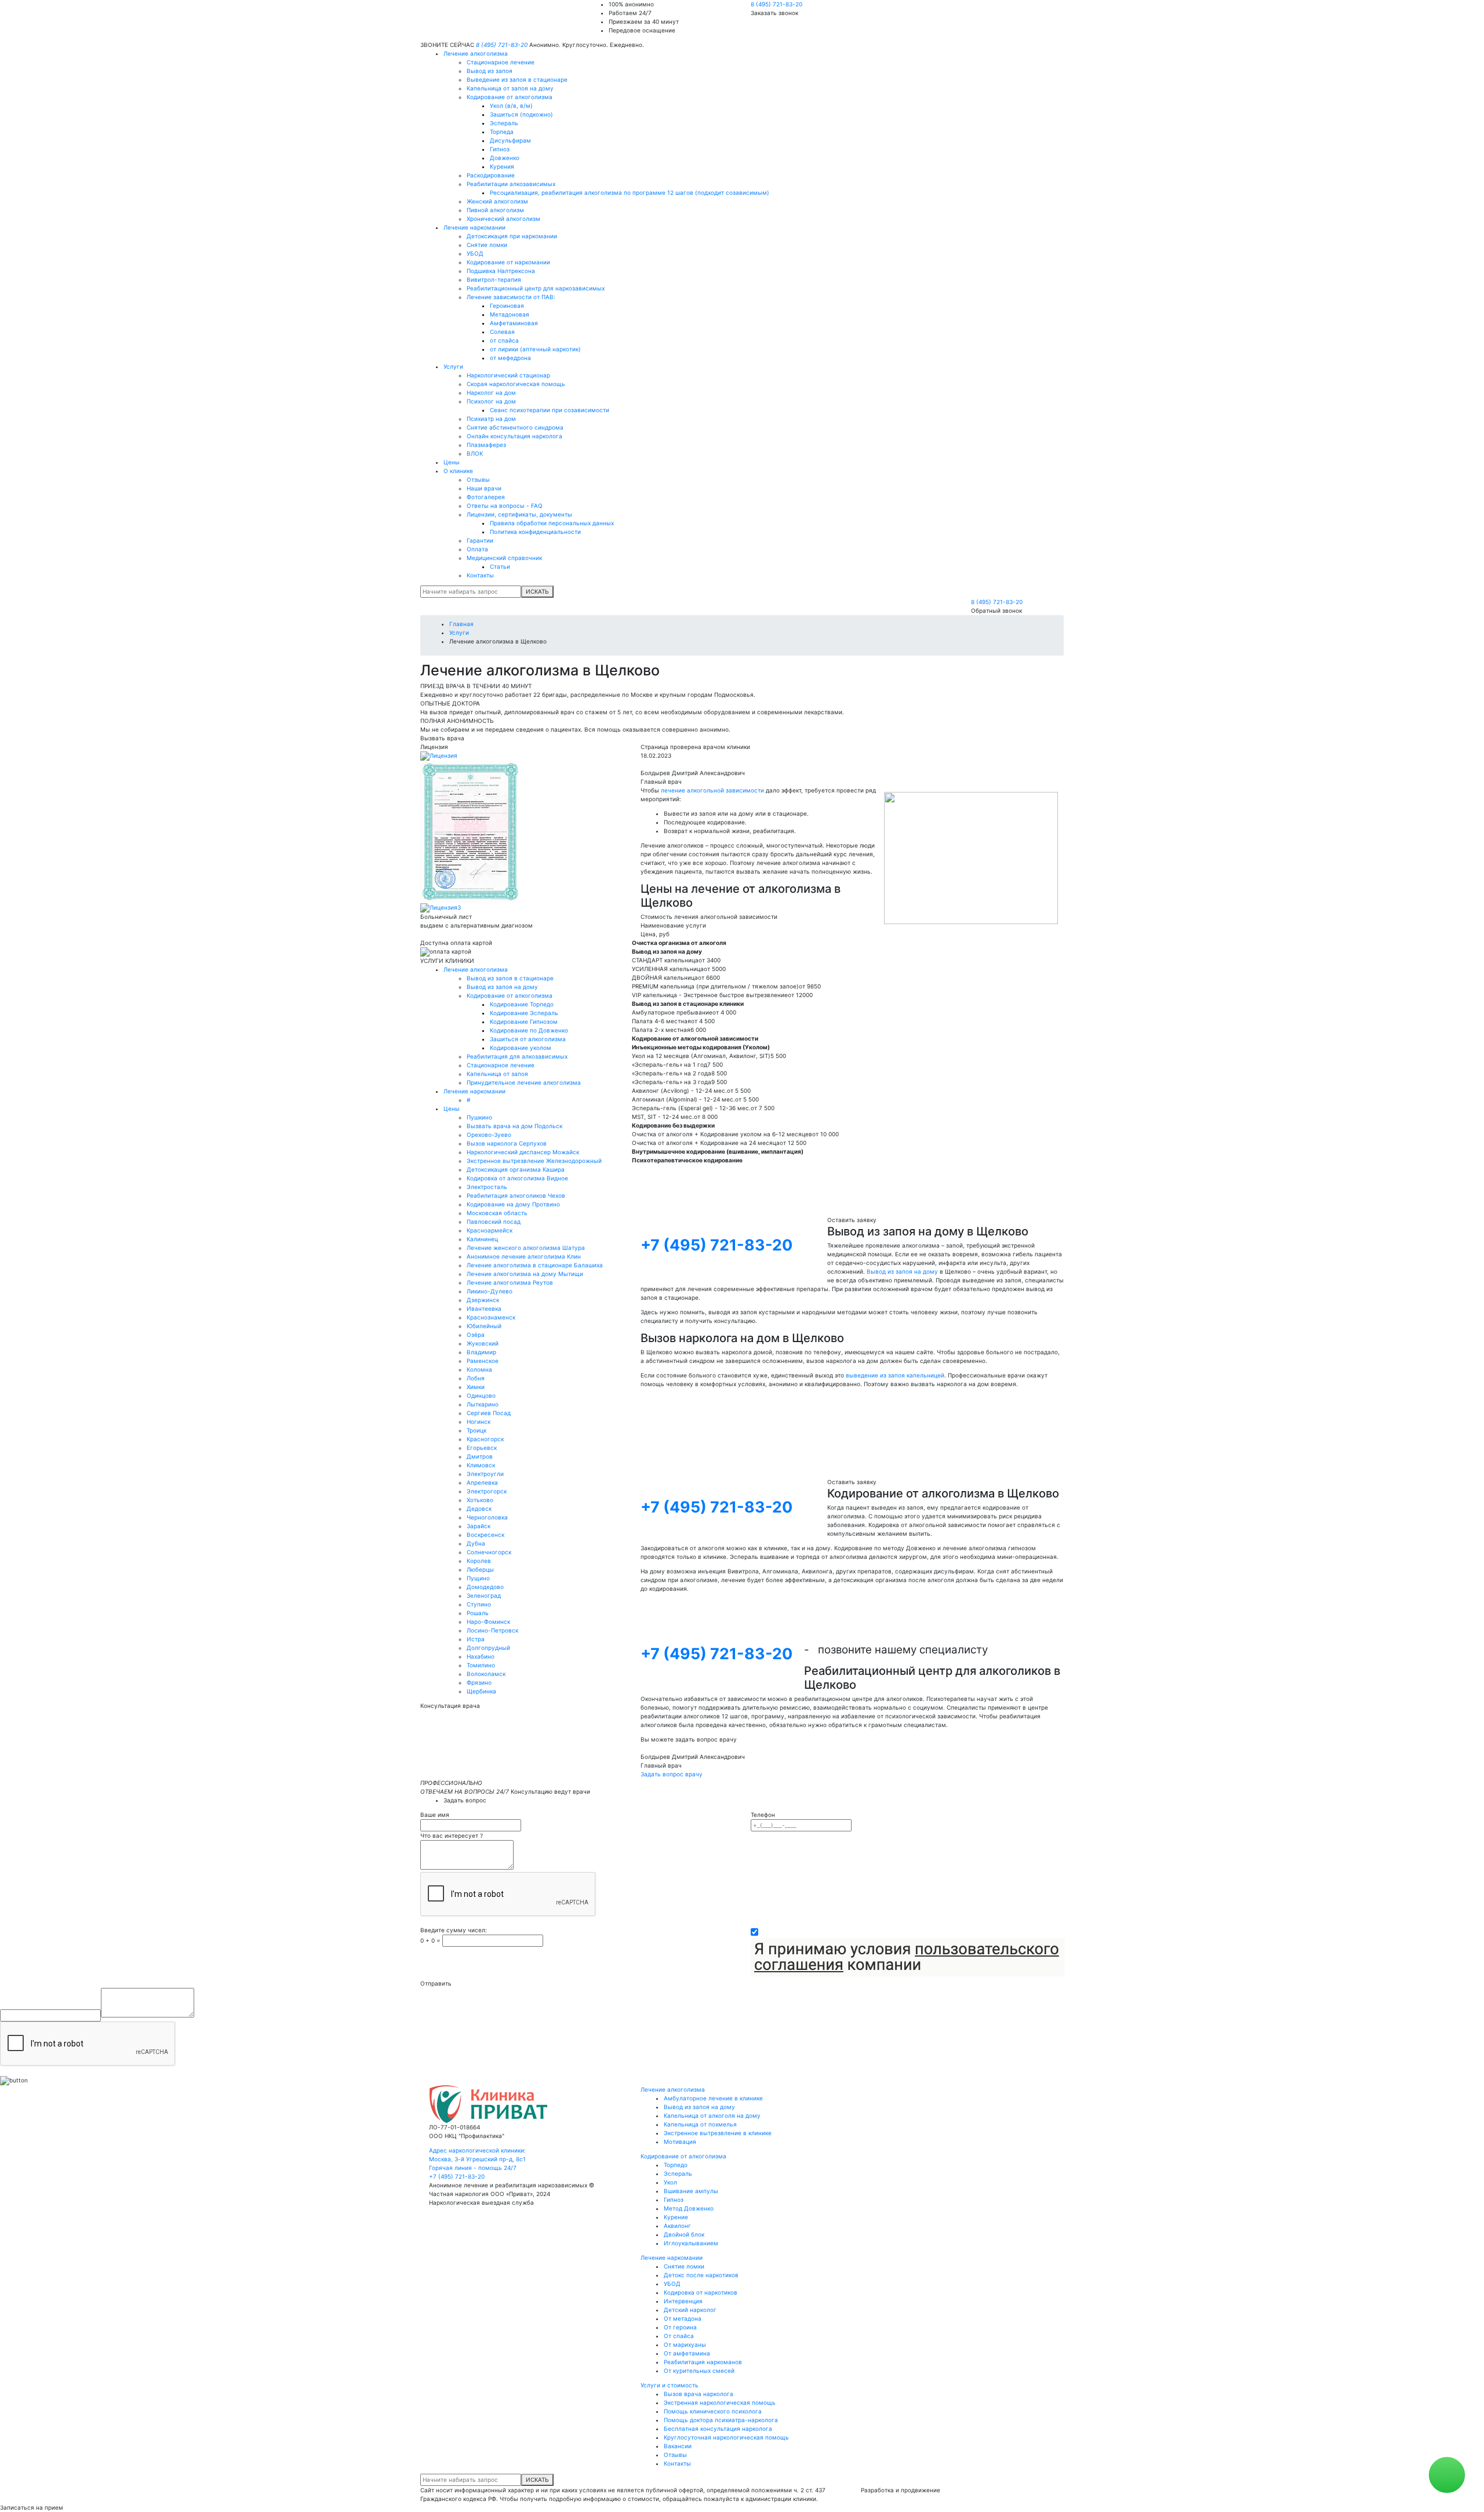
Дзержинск (483, 1300)
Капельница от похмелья (700, 2124)
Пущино (478, 1578)
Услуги (453, 366)
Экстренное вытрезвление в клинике (718, 2133)
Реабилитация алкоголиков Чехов (516, 1195)
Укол (670, 2182)
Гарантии (480, 540)
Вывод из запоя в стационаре (510, 978)
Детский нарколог (690, 2310)
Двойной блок (684, 2234)
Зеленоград (484, 1595)
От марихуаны (685, 2344)
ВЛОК (475, 453)
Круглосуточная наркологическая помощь (726, 2437)
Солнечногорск (489, 1552)
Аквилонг (677, 2226)
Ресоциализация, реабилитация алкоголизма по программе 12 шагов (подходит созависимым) (630, 192)
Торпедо (676, 2165)
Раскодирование (491, 175)
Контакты (480, 575)
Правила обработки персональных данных (552, 523)
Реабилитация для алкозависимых (517, 1056)
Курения (502, 166)
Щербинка (481, 1691)
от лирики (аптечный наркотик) (535, 349)
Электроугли (485, 1474)
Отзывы (478, 479)
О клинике (458, 471)
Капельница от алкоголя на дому (712, 2115)
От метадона (683, 2318)
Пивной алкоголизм (495, 210)
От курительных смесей (699, 2371)
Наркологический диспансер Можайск (523, 1152)
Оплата (477, 549)
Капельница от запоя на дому (510, 88)
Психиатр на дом (491, 419)
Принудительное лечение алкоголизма (524, 1082)
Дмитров (480, 1456)
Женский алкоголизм (497, 201)
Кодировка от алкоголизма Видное (517, 1178)
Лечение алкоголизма (476, 53)
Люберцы (480, 1569)
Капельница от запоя (497, 1074)
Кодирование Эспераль (524, 1013)
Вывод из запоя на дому (502, 987)
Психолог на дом (491, 401)
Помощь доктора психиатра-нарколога (721, 2420)
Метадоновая (510, 314)
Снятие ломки (487, 245)
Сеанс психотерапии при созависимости (550, 410)
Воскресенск (485, 1535)
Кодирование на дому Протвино (513, 1204)
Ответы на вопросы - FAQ (505, 506)
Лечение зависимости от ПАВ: (511, 297)
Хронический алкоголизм (503, 219)
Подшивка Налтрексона (501, 271)
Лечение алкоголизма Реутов (510, 1282)
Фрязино (479, 1682)
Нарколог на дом (491, 392)
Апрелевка (482, 1482)
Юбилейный (484, 1326)
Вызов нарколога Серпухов (507, 1143)
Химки (476, 1387)
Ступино (479, 1604)
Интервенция (683, 2301)
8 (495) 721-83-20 (776, 4)
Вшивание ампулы (691, 2191)
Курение (676, 2217)
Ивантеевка (484, 1308)
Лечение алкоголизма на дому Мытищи (525, 1274)
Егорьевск (482, 1448)
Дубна (476, 1543)
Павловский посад (494, 1222)
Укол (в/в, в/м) (511, 106)
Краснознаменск (491, 1317)
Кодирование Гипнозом (524, 1021)
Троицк (477, 1430)
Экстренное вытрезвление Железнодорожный (534, 1161)
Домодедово (485, 1587)
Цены (452, 462)
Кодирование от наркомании (508, 262)
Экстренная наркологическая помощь (720, 2402)
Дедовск (479, 1508)
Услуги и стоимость (670, 2385)
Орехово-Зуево (489, 1135)
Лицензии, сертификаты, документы (519, 514)
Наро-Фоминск (488, 1622)
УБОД (475, 253)
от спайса (504, 340)
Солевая (502, 332)
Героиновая (507, 306)
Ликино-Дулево (490, 1291)
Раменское (483, 1361)
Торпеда (502, 132)
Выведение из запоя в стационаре (517, 79)
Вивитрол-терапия (494, 279)
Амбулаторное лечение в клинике (713, 2098)
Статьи (500, 566)
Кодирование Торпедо (522, 1004)
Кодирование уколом (521, 1048)
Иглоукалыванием (691, 2243)
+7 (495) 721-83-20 (716, 1245)
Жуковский (483, 1343)
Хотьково (480, 1500)
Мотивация (680, 2142)
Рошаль (478, 1613)
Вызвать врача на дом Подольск (514, 1126)
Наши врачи (484, 488)
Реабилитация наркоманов (703, 2362)
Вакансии (678, 2446)
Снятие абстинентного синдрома (515, 427)
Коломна (479, 1369)
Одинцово (481, 1395)
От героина (680, 2327)
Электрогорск (487, 1491)
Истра (476, 1639)
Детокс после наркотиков (701, 2275)
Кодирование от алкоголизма (510, 97)
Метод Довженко (689, 2208)
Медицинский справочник (504, 558)
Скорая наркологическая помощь (516, 384)
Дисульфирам (510, 140)
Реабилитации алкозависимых (511, 184)
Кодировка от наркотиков (701, 2292)
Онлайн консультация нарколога (514, 436)
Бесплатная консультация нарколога (718, 2429)
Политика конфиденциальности (535, 532)
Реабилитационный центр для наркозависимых (536, 288)
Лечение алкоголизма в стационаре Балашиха (535, 1265)
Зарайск (479, 1526)
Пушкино (479, 1117)
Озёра (476, 1335)
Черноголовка (487, 1517)
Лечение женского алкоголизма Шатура (526, 1248)
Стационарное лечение (501, 62)
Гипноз (500, 149)
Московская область (497, 1213)
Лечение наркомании (474, 227)
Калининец (482, 1239)
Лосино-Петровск (492, 1630)
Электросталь (487, 1187)
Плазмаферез (486, 445)
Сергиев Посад (489, 1413)
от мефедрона (510, 358)
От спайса (679, 2336)
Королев (479, 1561)
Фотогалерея (486, 497)
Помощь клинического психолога (713, 2411)
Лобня (476, 1378)
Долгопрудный (488, 1648)
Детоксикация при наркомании (512, 236)
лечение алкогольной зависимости (712, 790)
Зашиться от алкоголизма (528, 1039)
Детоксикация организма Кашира (516, 1169)
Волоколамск (486, 1674)
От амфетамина (687, 2353)
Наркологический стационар (508, 375)
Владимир (481, 1352)
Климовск (481, 1465)
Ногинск (479, 1422)
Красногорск (485, 1439)
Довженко (505, 158)
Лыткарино (483, 1404)
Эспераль (504, 123)
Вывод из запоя (490, 71)
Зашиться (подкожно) (521, 114)
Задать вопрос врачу (672, 1774)
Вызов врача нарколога (699, 2394)
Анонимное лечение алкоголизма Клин (524, 1256)
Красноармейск (490, 1230)
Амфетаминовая (514, 323)
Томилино (481, 1665)
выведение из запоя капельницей (895, 1375)
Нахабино (481, 1656)
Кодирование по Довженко (529, 1030)
